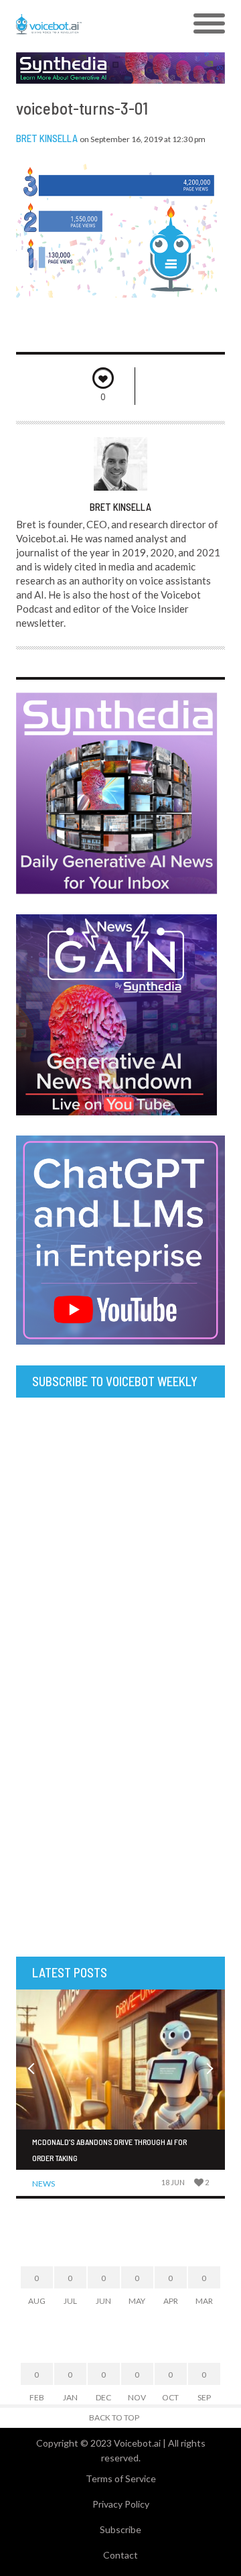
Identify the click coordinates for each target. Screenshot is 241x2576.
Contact (120, 2555)
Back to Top (114, 2417)
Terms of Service (121, 2478)
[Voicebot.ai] (94, 24)
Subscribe (120, 2529)
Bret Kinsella (47, 138)
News (44, 2184)
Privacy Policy (121, 2504)
